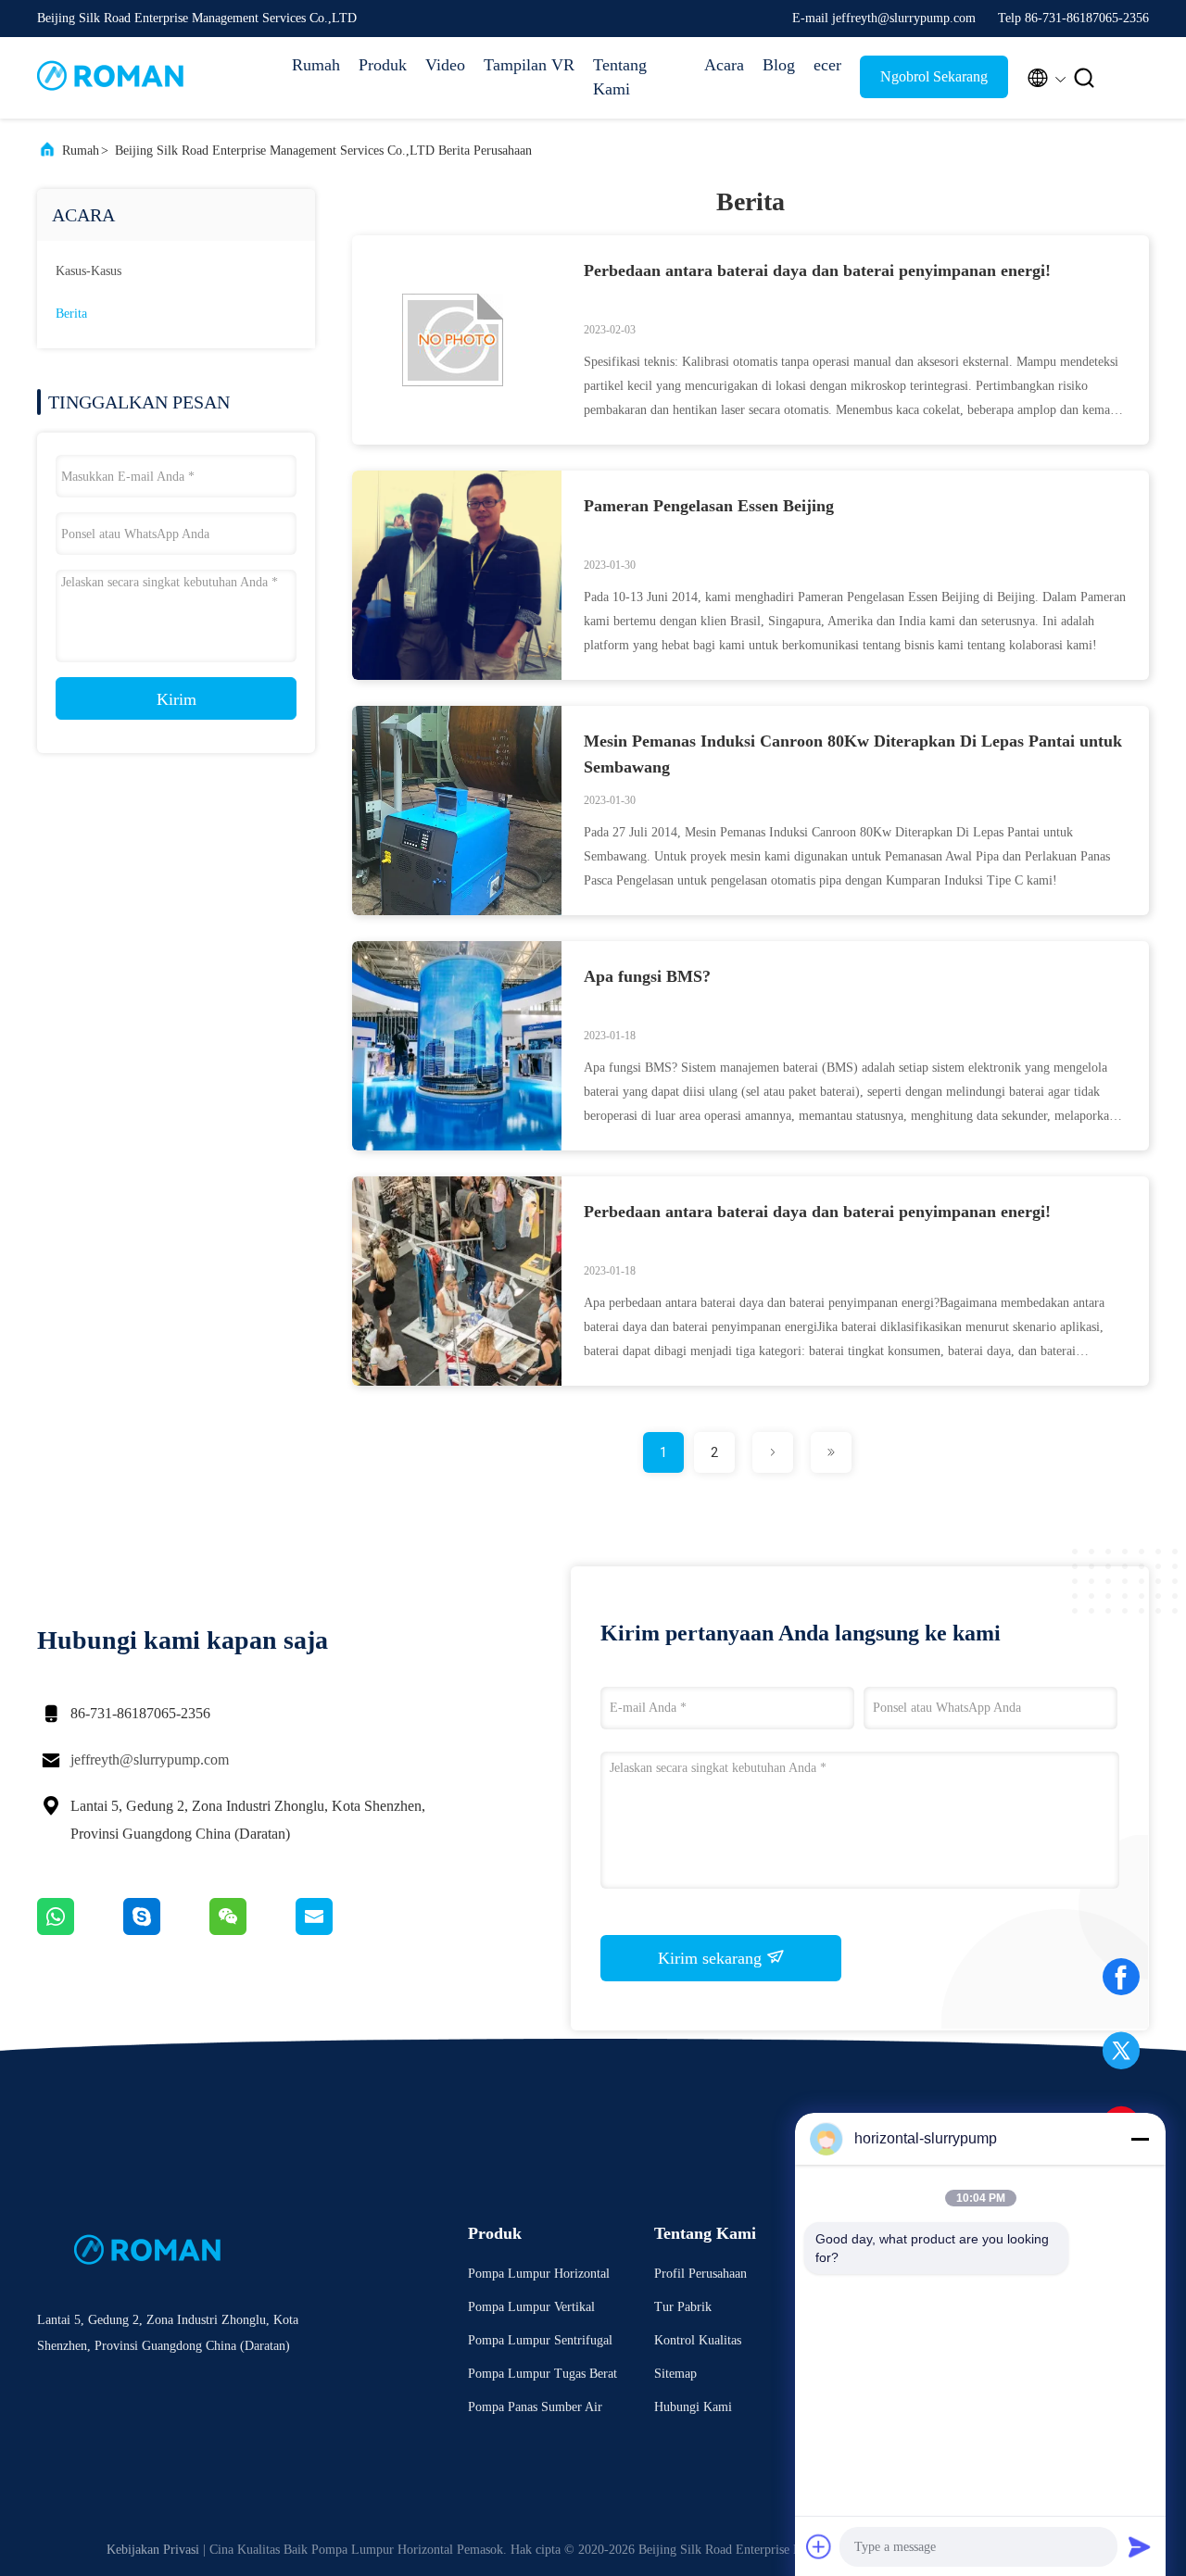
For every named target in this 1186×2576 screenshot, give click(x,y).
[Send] (1140, 2546)
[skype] (166, 1930)
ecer (827, 65)
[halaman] (773, 1452)
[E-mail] (337, 1930)
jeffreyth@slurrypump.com (150, 1759)
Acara (724, 65)
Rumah (316, 65)
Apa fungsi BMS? (647, 976)
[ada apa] (80, 1930)
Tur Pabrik (683, 2307)
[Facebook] (1121, 1983)
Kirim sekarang (712, 1958)
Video (445, 65)
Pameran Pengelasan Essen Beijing (709, 506)
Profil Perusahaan (700, 2274)
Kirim (177, 699)
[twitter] (1121, 2057)
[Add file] (819, 2546)
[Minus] (1140, 2139)
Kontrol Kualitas (698, 2340)
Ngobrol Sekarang (934, 76)
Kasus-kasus (88, 271)
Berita (71, 314)
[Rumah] (111, 78)
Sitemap (675, 2374)
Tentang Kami (620, 77)
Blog (779, 65)
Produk (383, 65)
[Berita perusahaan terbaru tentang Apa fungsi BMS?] (457, 1146)
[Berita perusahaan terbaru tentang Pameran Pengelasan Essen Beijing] (457, 675)
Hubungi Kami (693, 2407)
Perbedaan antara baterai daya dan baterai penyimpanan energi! (817, 270)
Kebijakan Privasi (153, 2550)
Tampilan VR (529, 65)
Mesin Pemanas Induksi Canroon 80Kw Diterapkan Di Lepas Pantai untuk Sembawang (853, 754)
